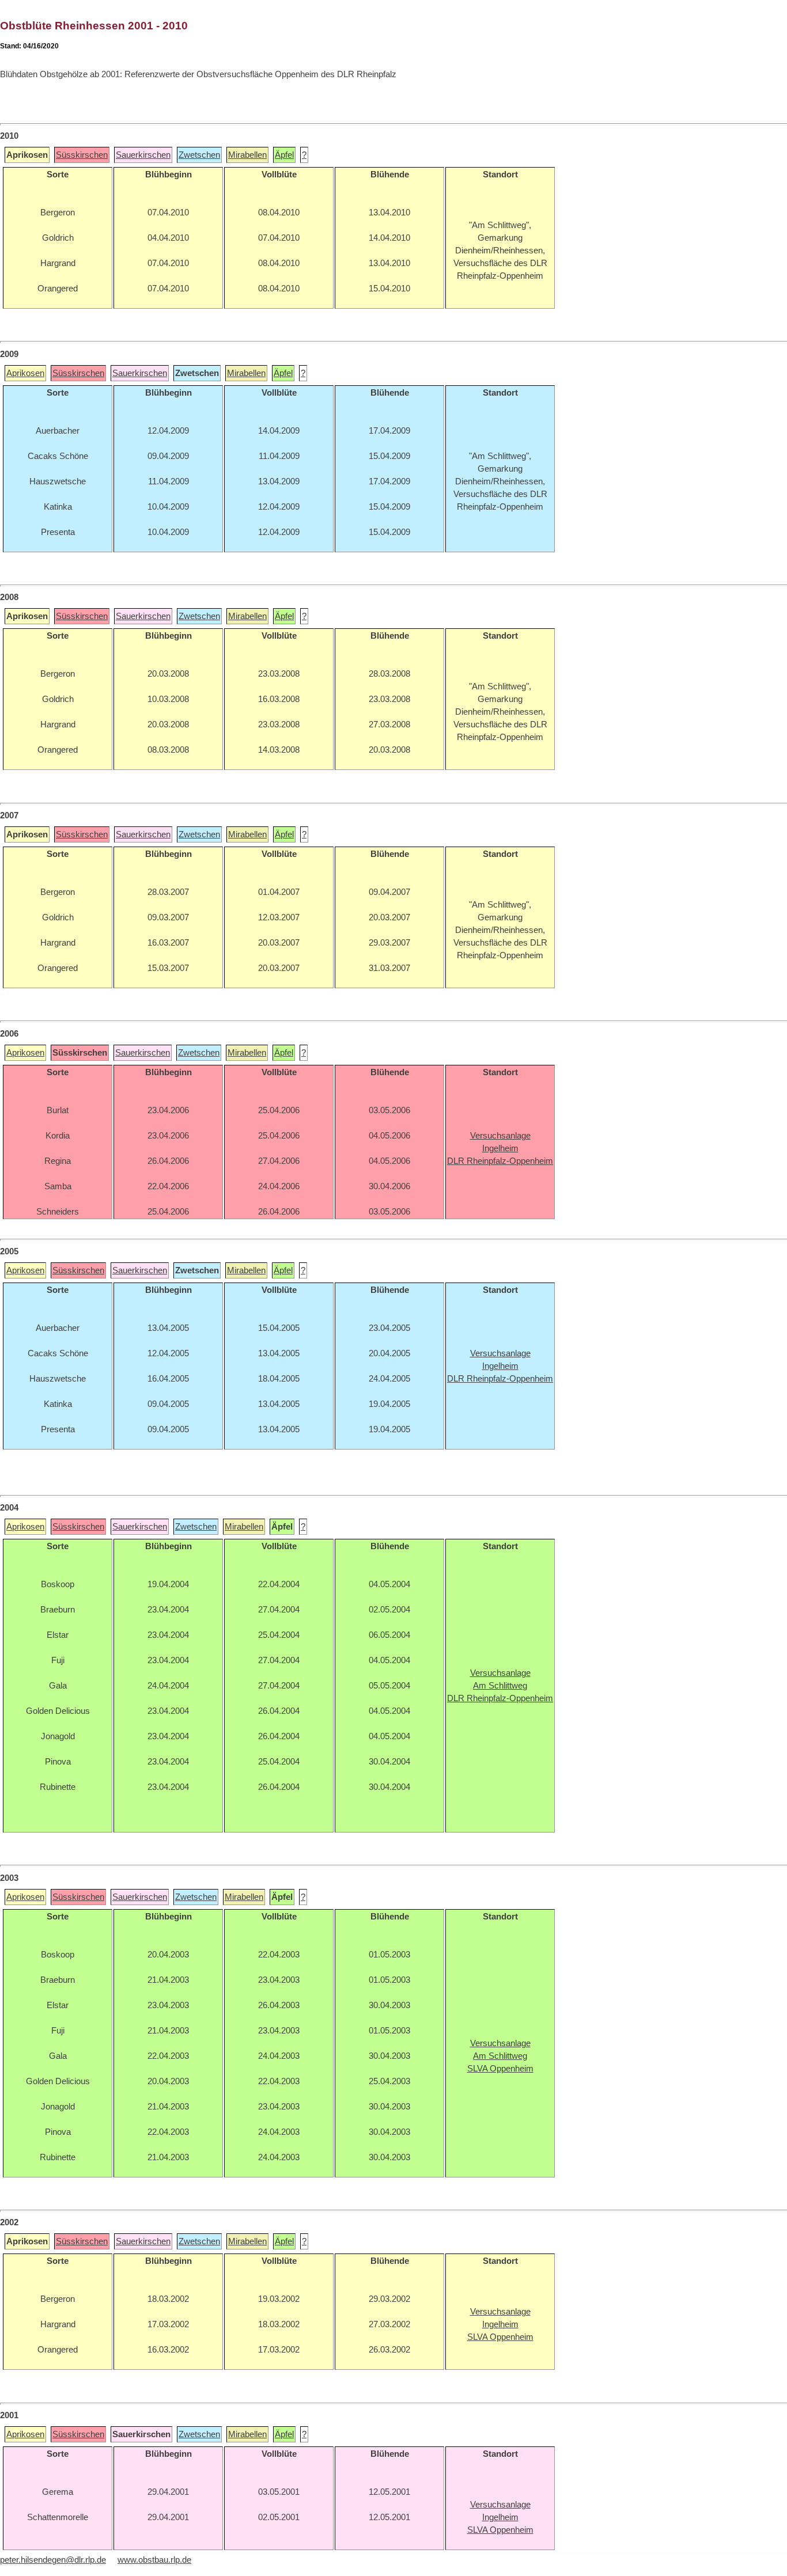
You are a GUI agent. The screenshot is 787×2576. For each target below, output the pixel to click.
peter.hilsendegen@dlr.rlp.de (53, 2560)
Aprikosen (25, 373)
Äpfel (284, 155)
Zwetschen (199, 155)
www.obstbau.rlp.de (154, 2560)
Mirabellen (247, 155)
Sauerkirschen (143, 155)
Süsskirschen (82, 155)
